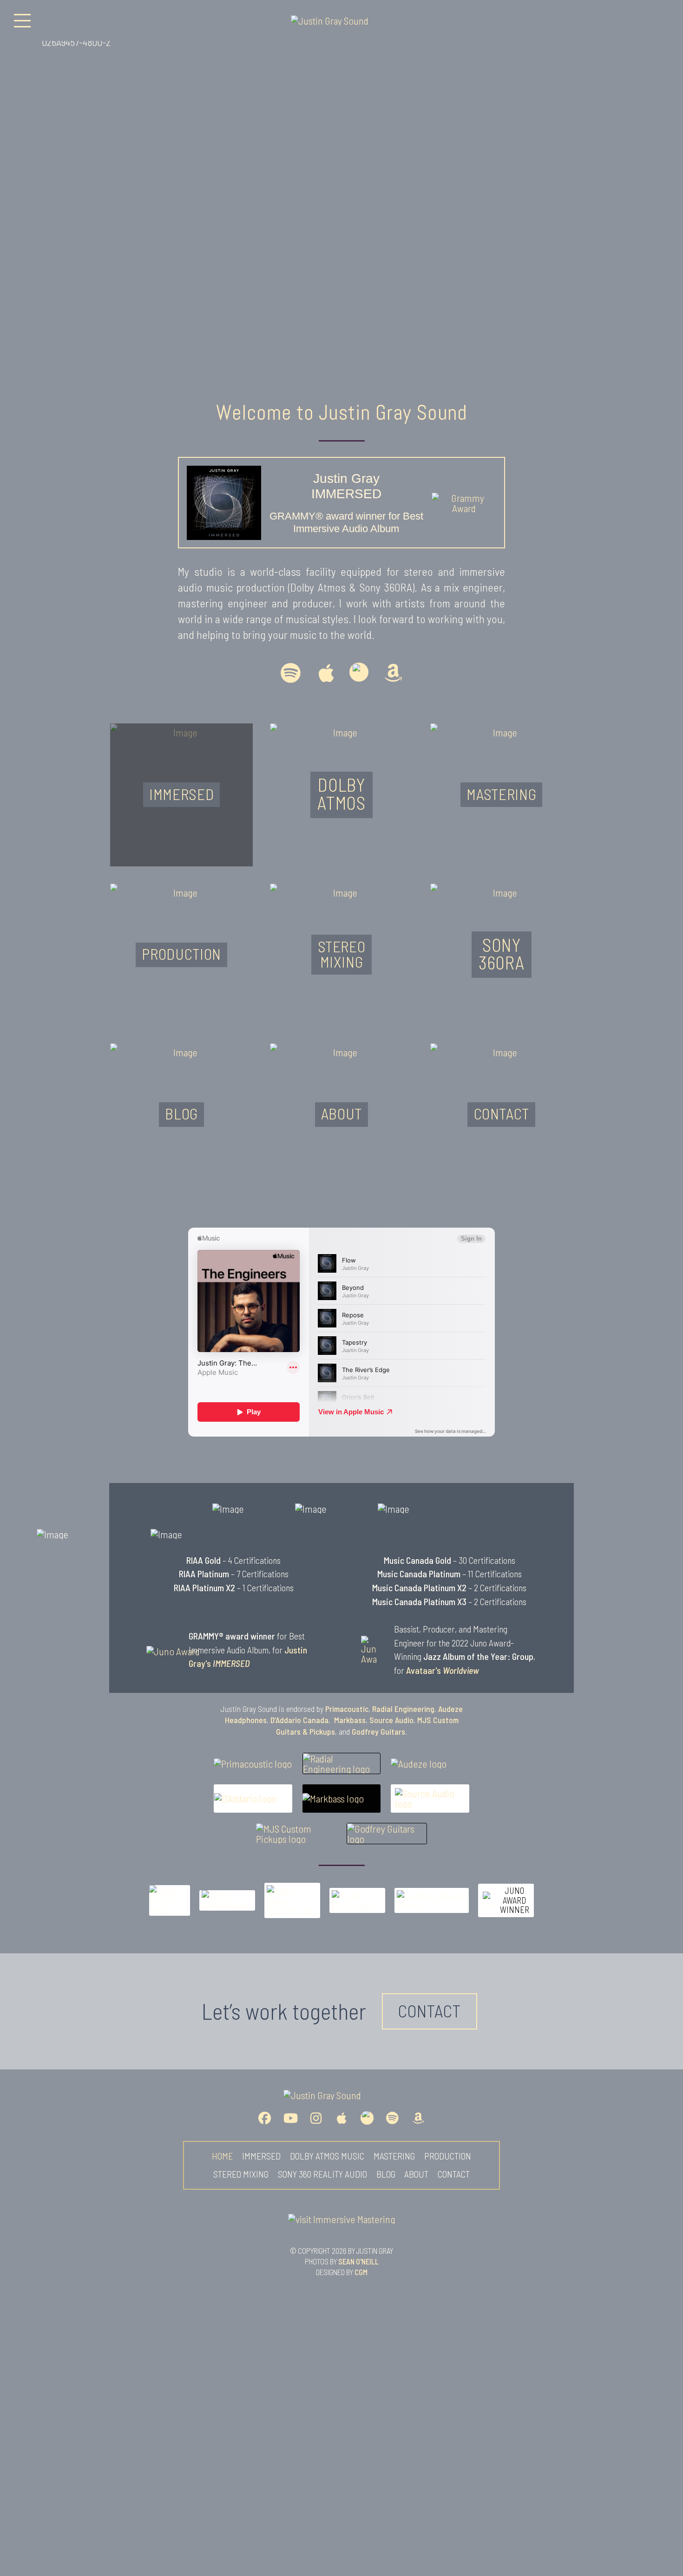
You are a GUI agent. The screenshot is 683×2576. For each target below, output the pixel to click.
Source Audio (391, 1720)
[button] (22, 20)
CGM (361, 2272)
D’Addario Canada (299, 1720)
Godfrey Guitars (378, 1731)
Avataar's (443, 1670)
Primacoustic (347, 1709)
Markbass (350, 1720)
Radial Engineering (403, 1709)
